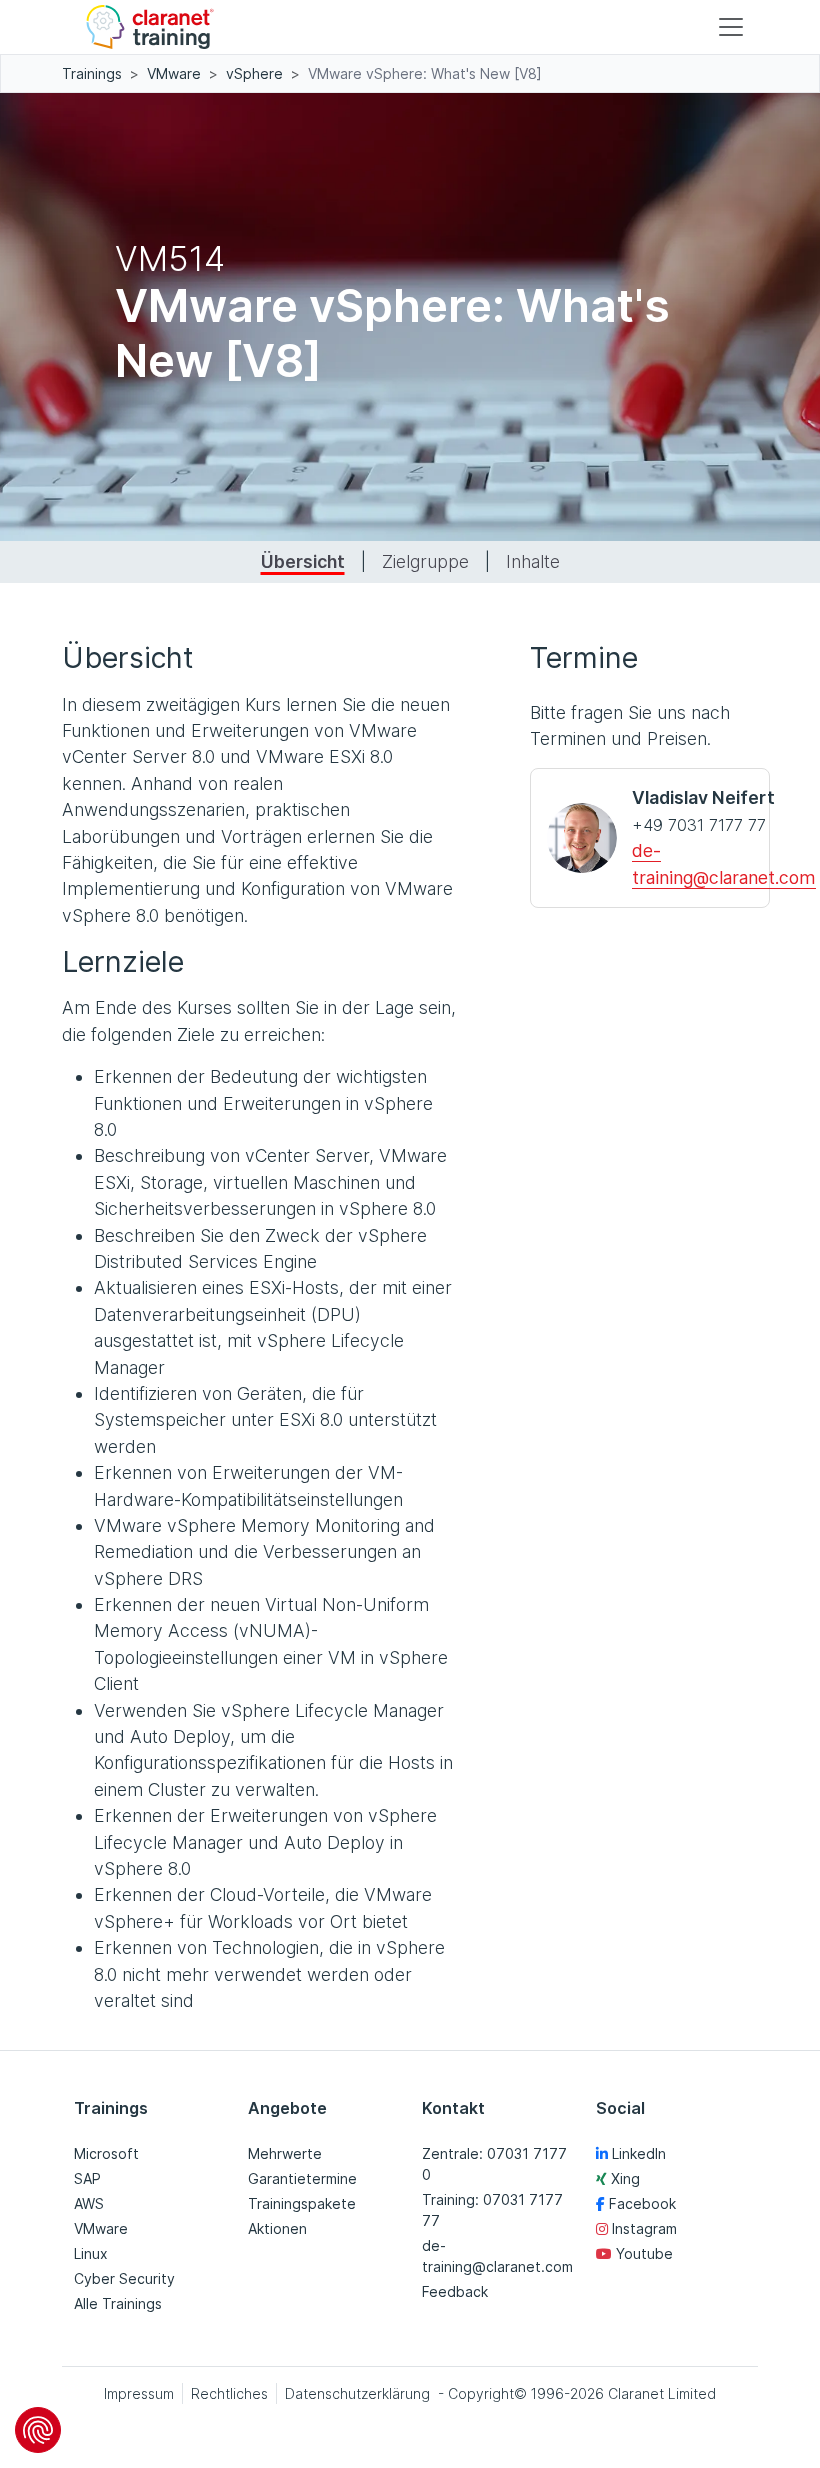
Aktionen (277, 2228)
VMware (174, 73)
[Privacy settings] (38, 2430)
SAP (87, 2178)
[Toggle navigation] (731, 27)
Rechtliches (229, 2393)
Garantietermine (302, 2178)
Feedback (455, 2291)
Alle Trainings (118, 2303)
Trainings (92, 73)
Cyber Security (124, 2278)
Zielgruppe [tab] (425, 561)
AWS (89, 2203)
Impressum (139, 2393)
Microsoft (106, 2153)
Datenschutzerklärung (357, 2393)
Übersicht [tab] (303, 561)
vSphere (254, 73)
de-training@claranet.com (497, 2256)
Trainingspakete (302, 2203)
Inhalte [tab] (533, 561)
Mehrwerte (285, 2153)
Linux (91, 2253)
